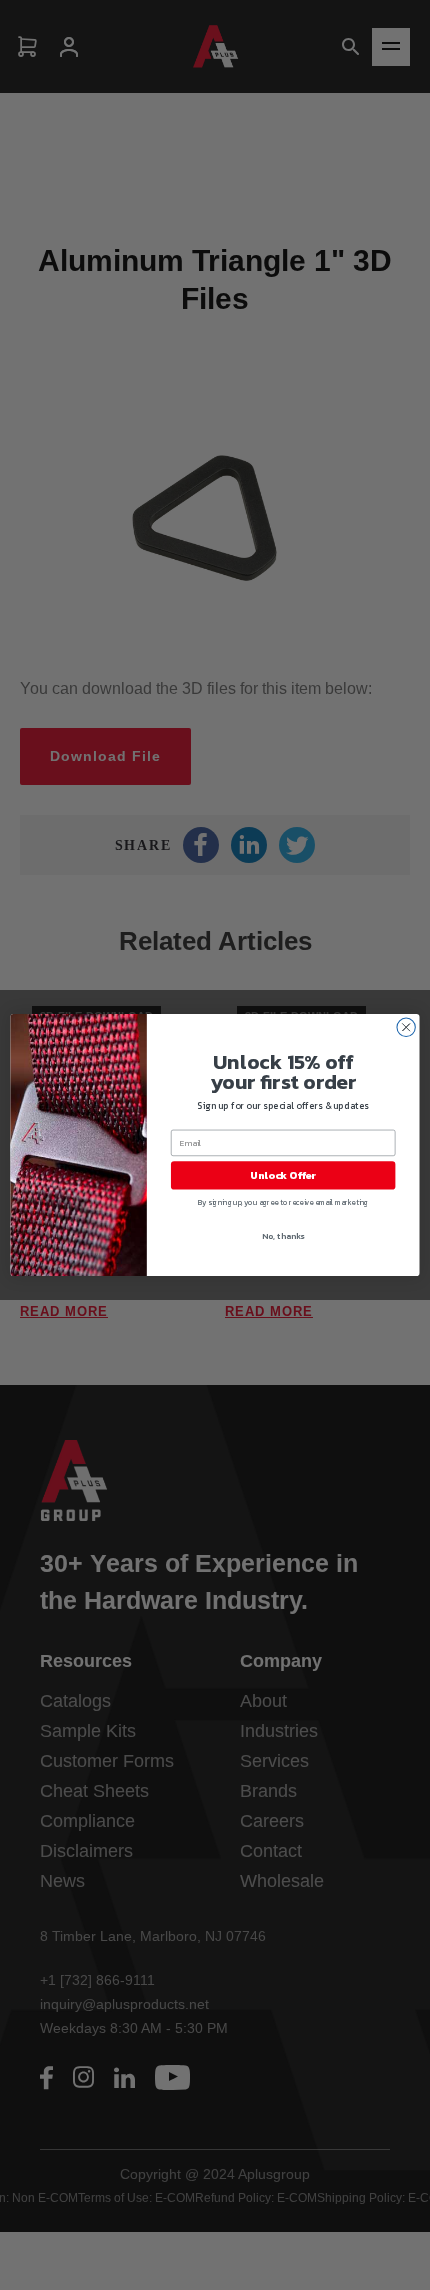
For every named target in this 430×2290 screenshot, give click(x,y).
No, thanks (283, 1235)
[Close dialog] (406, 1027)
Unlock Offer (283, 1176)
